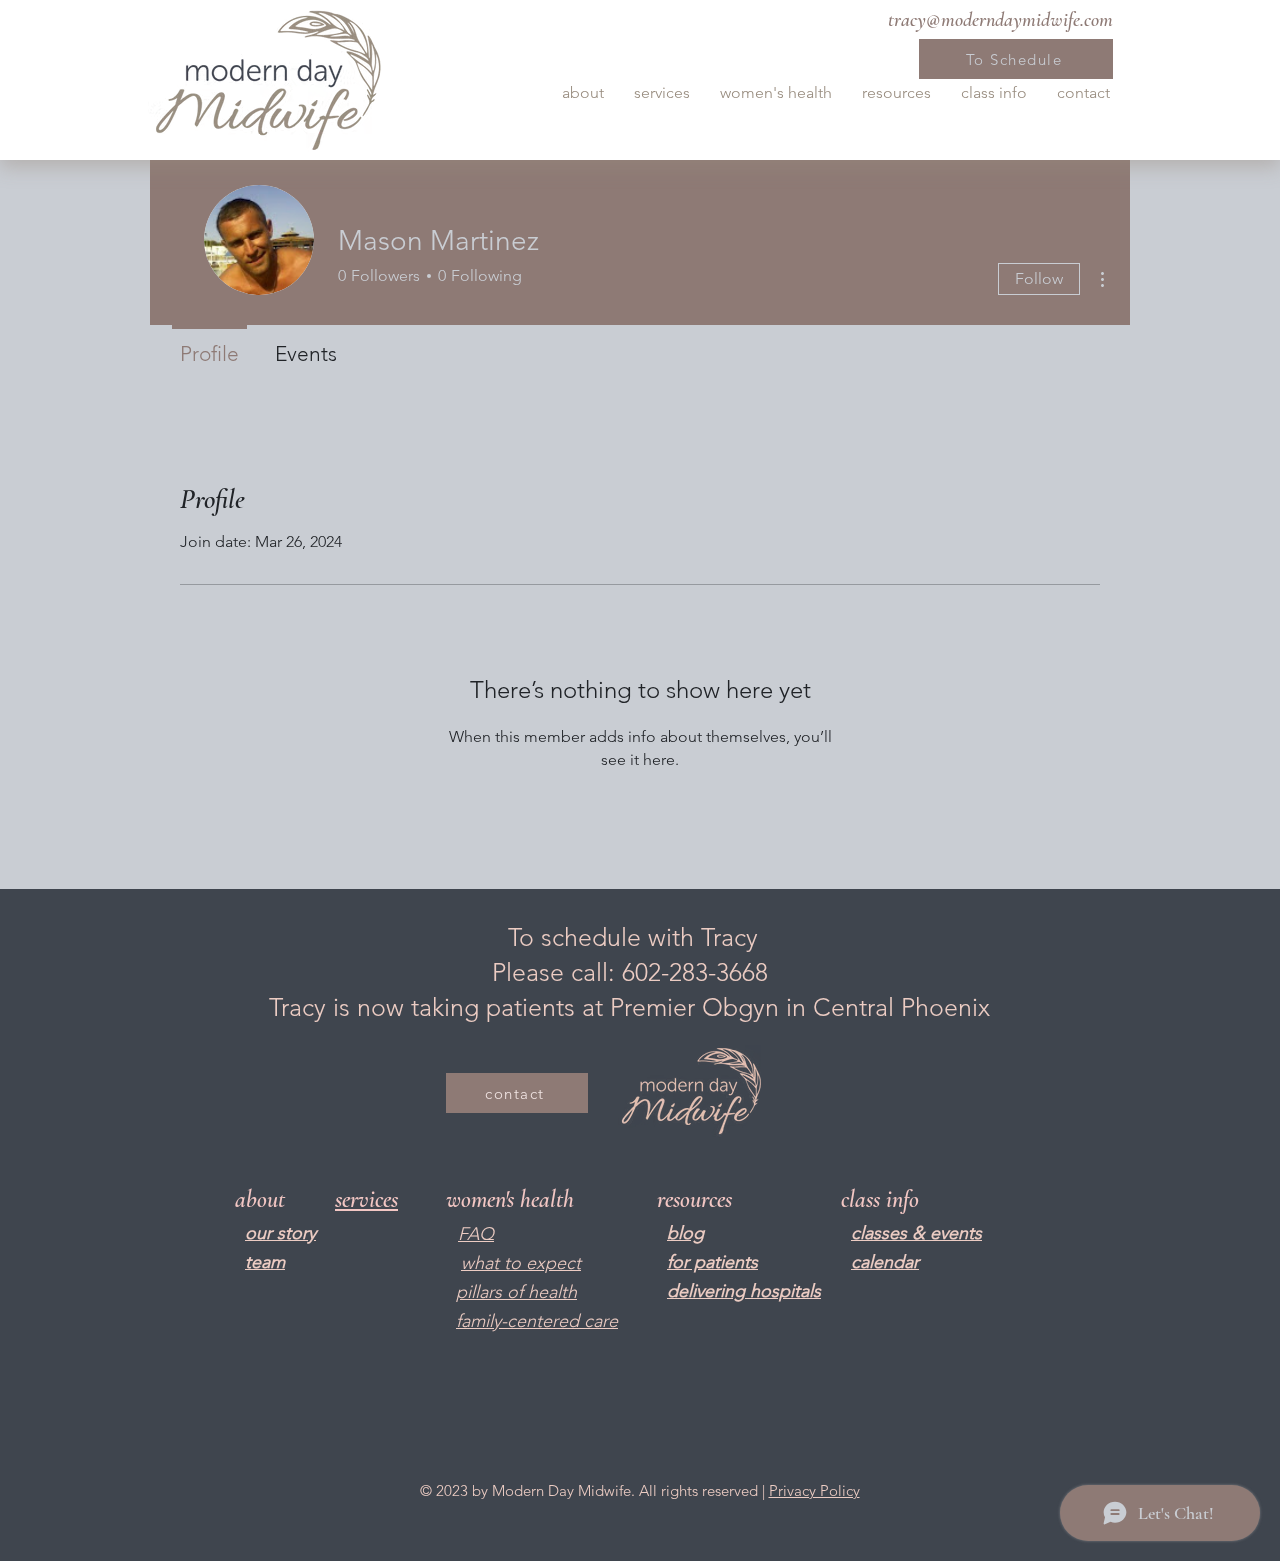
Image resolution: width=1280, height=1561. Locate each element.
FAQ (476, 1234)
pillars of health (516, 1292)
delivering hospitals (744, 1291)
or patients (715, 1262)
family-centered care (537, 1321)
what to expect (521, 1263)
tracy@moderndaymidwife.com (1000, 20)
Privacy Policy (814, 1490)
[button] (583, 93)
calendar (885, 1262)
